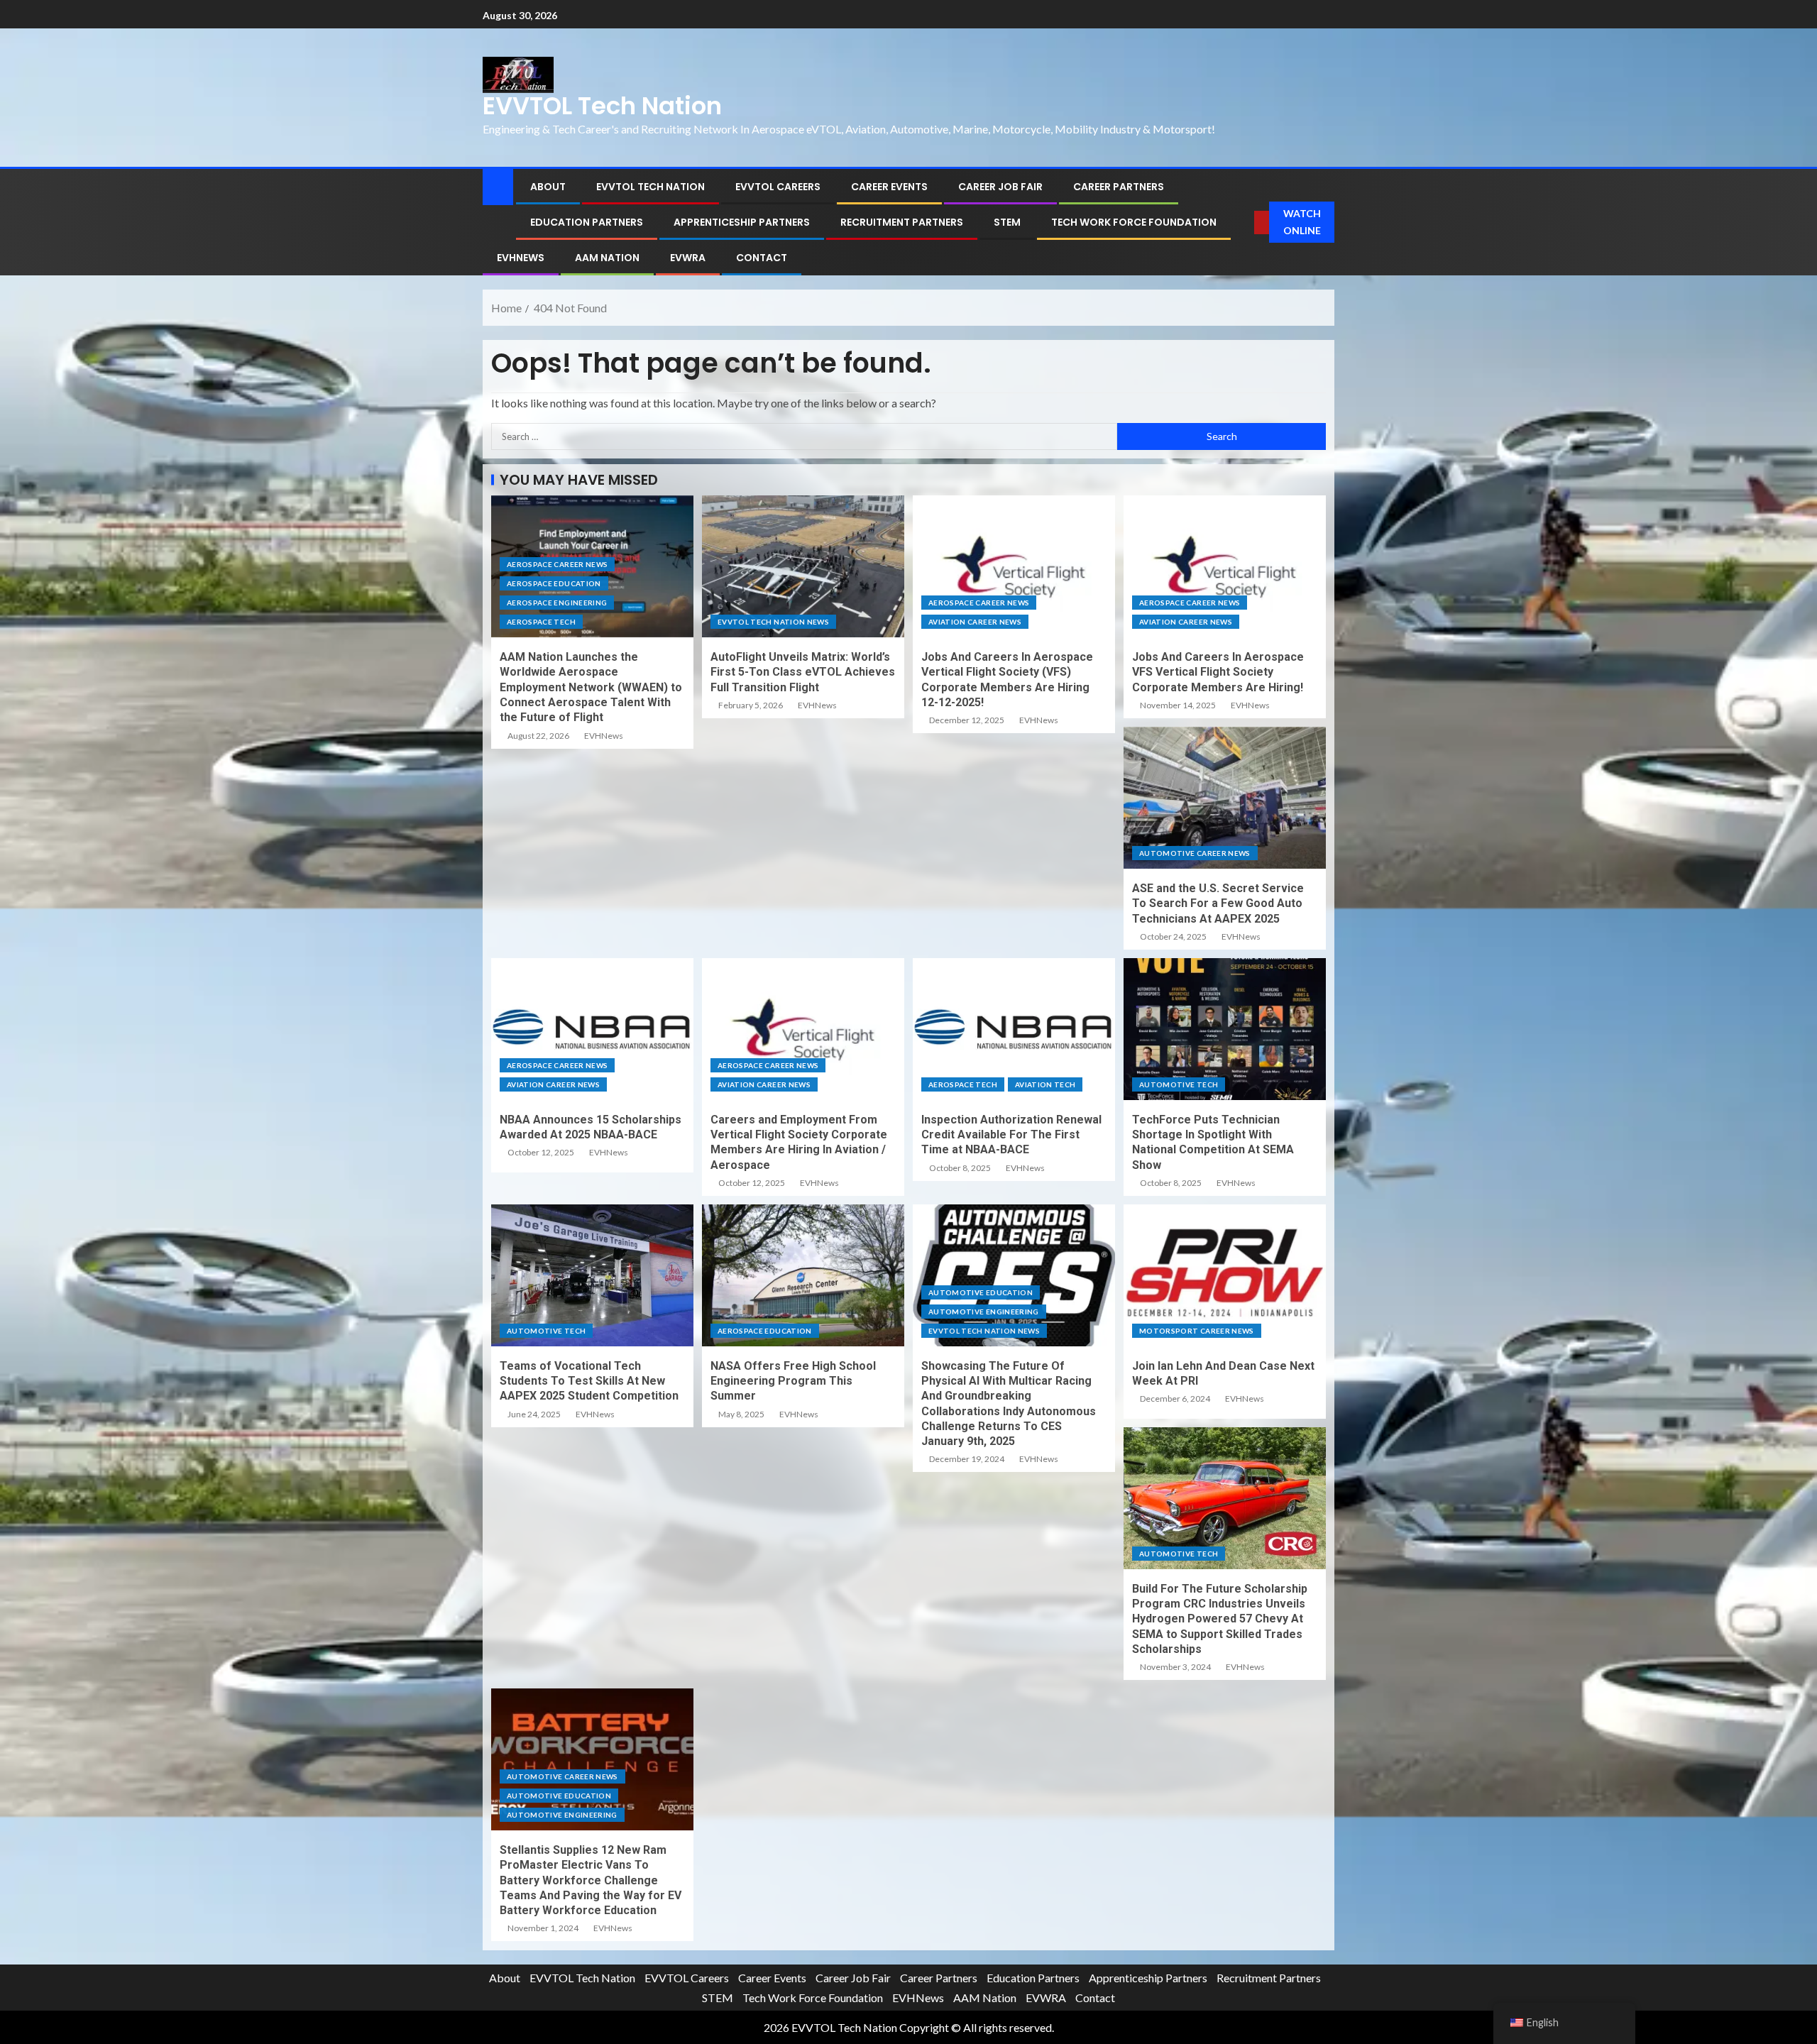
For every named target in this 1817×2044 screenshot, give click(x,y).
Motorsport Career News (1197, 1331)
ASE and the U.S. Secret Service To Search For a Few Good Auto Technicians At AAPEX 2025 (1218, 903)
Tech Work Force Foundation (1134, 222)
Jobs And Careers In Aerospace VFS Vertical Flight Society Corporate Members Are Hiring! (1218, 672)
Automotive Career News (1195, 853)
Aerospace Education (554, 583)
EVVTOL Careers (778, 187)
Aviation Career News (975, 622)
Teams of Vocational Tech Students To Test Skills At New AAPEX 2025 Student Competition (589, 1381)
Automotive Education (981, 1292)
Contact (762, 258)
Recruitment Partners (902, 222)
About (548, 187)
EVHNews (521, 258)
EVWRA (688, 258)
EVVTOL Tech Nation (602, 106)
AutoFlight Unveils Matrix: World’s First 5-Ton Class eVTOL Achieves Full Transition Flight (803, 672)
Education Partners (587, 222)
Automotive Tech (1179, 1084)
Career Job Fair (1000, 187)
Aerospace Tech (541, 622)
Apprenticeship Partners (742, 222)
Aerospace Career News (557, 564)
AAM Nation (607, 258)
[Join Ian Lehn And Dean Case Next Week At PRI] (1225, 1275)
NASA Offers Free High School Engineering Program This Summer (793, 1381)
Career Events (889, 187)
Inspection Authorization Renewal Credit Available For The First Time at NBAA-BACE (1011, 1135)
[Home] (498, 186)
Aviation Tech (1045, 1084)
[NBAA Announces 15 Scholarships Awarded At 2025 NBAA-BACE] (592, 1029)
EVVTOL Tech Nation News (773, 622)
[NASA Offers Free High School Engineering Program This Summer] (803, 1275)
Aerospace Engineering (557, 603)
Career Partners (1119, 187)
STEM (1007, 222)
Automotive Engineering (984, 1312)
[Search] (1244, 222)
